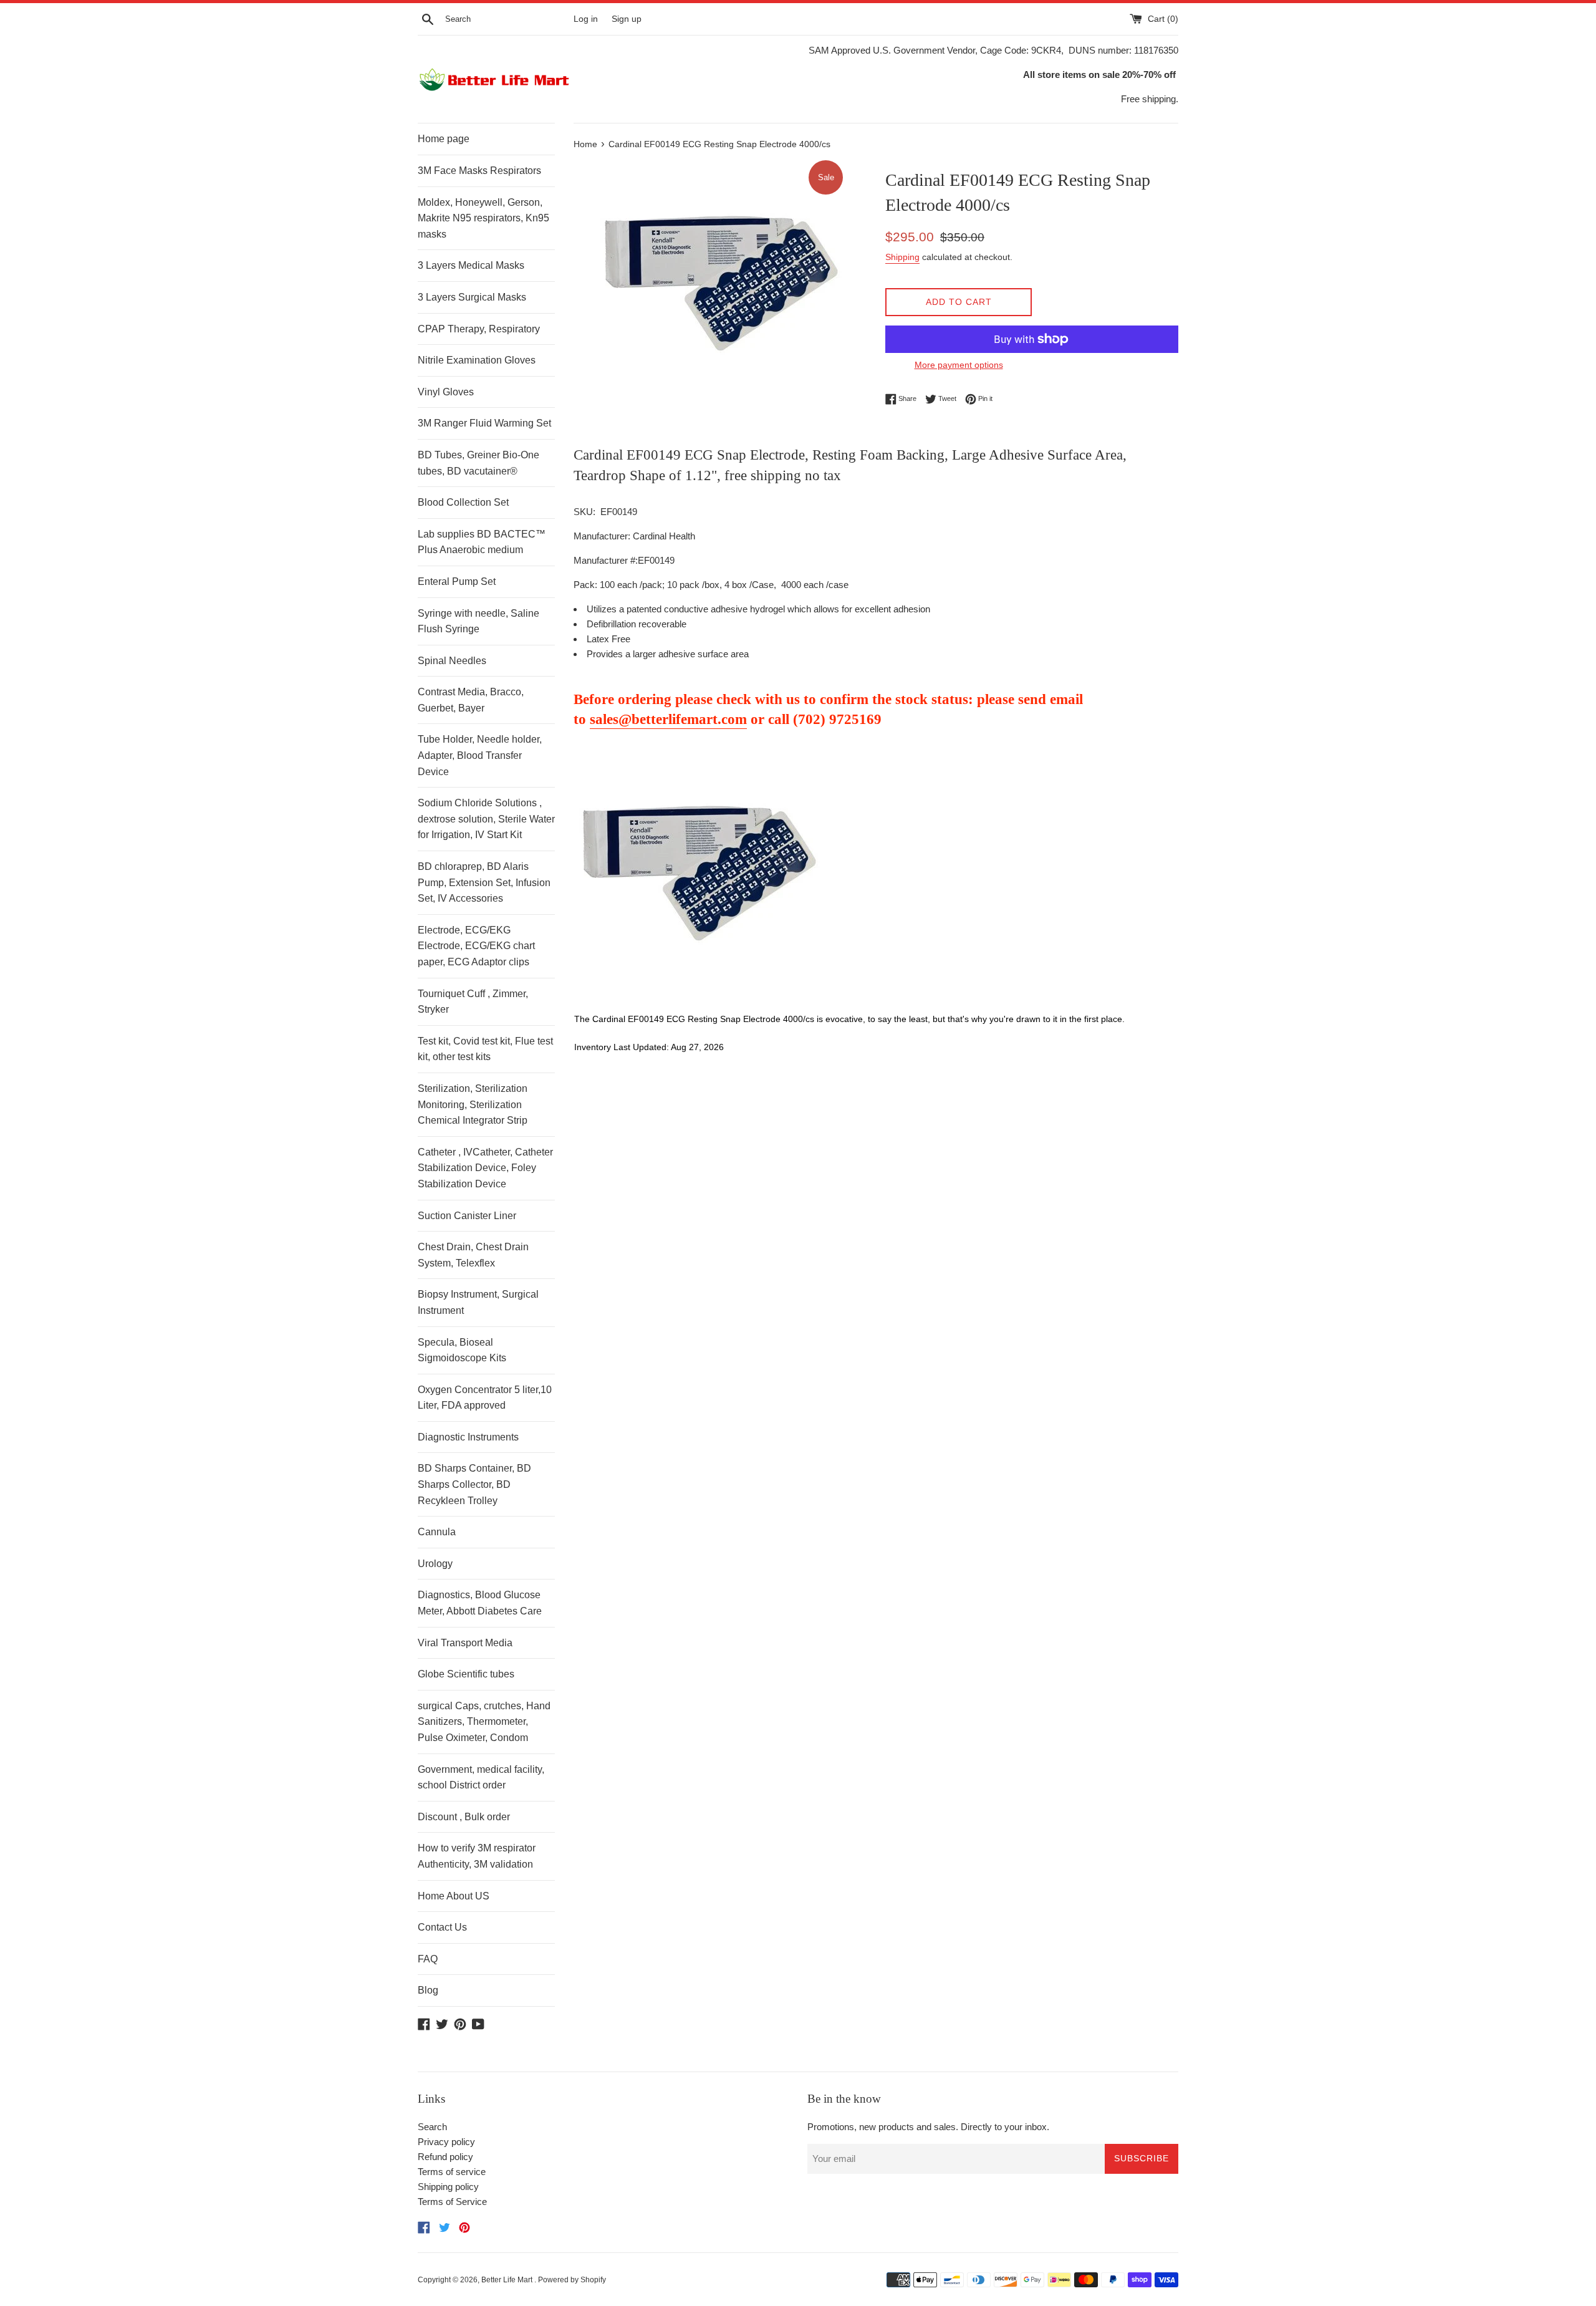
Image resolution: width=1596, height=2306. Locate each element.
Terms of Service (452, 2202)
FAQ (428, 1959)
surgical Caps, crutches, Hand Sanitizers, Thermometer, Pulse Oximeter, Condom (484, 1722)
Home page (444, 139)
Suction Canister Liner (467, 1216)
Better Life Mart (508, 2280)
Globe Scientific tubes (466, 1674)
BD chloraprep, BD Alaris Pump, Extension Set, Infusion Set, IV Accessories (484, 882)
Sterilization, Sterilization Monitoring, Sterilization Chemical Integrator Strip (473, 1104)
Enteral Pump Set (457, 581)
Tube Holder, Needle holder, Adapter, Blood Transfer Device (480, 755)
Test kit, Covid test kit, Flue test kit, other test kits (485, 1049)
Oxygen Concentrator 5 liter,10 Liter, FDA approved (485, 1398)
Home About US (454, 1896)
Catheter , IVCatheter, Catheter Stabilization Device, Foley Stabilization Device (485, 1168)
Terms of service (452, 2172)
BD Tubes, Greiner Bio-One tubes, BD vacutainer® (478, 463)
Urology (435, 1564)
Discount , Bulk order (464, 1817)
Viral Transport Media (465, 1643)
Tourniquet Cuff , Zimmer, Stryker (473, 1002)
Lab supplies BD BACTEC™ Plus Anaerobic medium (482, 542)
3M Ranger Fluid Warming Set (484, 423)
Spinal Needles (452, 661)
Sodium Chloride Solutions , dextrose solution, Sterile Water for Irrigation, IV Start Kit (486, 819)
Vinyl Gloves (446, 392)
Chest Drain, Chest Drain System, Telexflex (473, 1255)
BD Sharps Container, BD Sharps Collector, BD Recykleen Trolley (474, 1484)
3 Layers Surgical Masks (472, 297)
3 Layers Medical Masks (471, 265)
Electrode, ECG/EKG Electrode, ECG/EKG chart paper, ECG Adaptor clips (476, 946)
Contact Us (442, 1927)
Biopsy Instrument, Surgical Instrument (478, 1302)
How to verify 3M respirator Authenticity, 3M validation (477, 1856)
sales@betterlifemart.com (668, 719)
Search (432, 2127)
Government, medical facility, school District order (481, 1778)
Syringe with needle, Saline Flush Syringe (478, 621)
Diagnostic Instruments (468, 1437)
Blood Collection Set (463, 502)
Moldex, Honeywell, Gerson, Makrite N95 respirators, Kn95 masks (483, 218)
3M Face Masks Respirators (479, 171)
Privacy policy (446, 2142)
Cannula (437, 1532)
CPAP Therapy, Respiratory (479, 329)
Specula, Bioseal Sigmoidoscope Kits (462, 1350)
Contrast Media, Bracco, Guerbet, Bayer (471, 700)
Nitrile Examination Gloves (477, 360)
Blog (428, 1990)
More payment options (959, 365)
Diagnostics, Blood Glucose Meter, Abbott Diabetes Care (480, 1603)
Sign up (627, 19)
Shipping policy (448, 2187)
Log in (586, 19)
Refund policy (445, 2157)
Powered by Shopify (572, 2280)
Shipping (902, 257)
